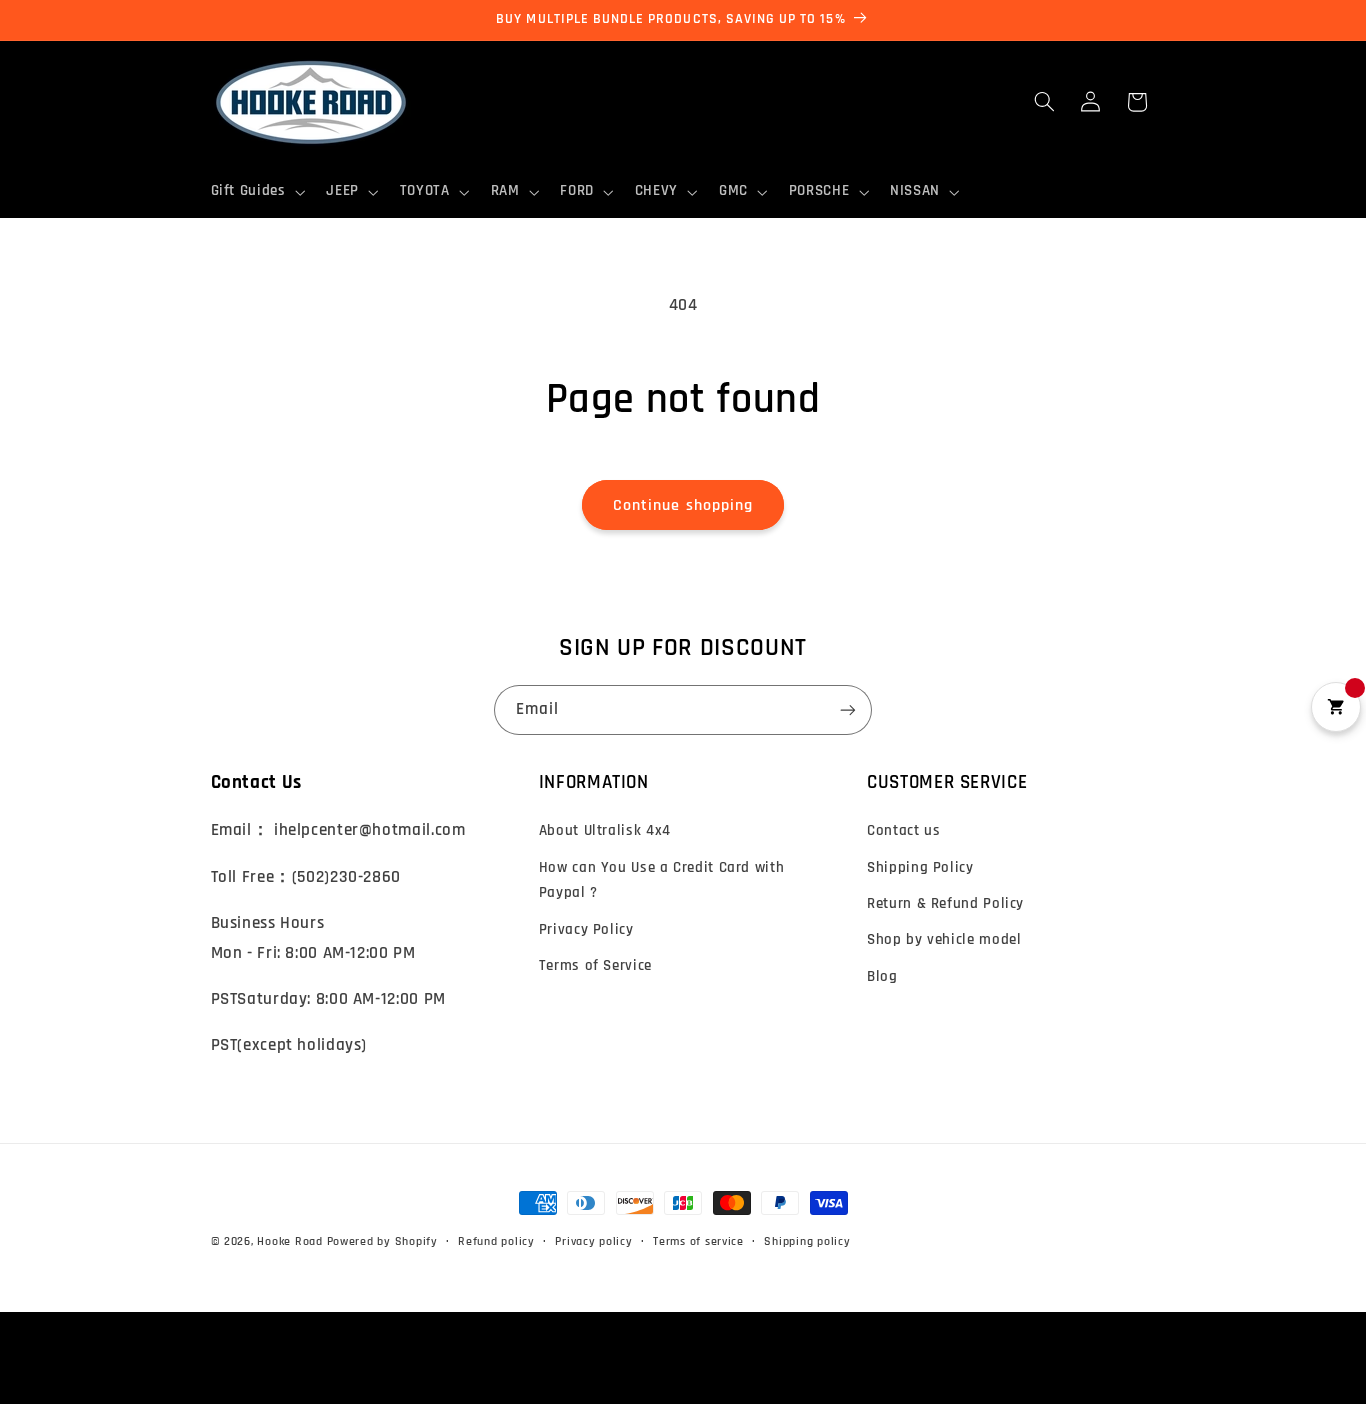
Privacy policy (593, 1241)
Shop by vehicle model (944, 939)
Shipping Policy (920, 867)
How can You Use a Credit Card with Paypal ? (661, 880)
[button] (256, 192)
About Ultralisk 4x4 (605, 830)
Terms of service (698, 1241)
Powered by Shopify (382, 1241)
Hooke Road (289, 1241)
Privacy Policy (586, 929)
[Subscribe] (848, 709)
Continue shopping (683, 505)
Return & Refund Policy (945, 903)
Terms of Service (595, 965)
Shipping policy (807, 1241)
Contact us (903, 830)
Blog (882, 976)
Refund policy (496, 1241)
